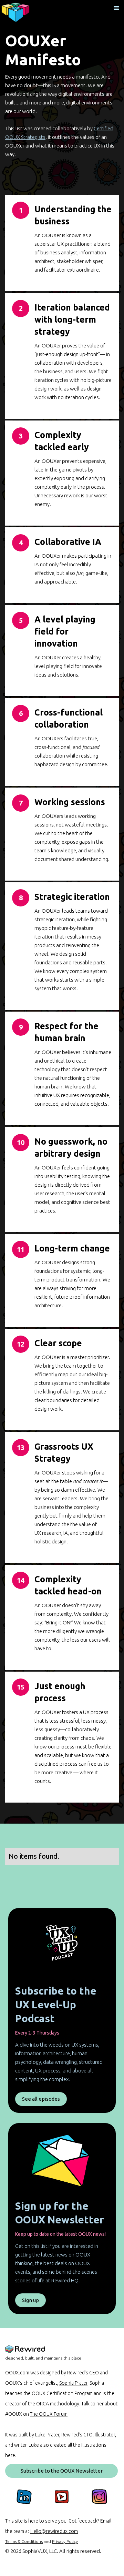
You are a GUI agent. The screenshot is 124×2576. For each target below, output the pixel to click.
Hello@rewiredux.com (54, 2531)
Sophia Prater (73, 2383)
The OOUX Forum (49, 2414)
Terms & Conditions (24, 2541)
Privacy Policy (65, 2541)
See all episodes (41, 2099)
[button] (116, 8)
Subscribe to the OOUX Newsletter (62, 2471)
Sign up (30, 2300)
